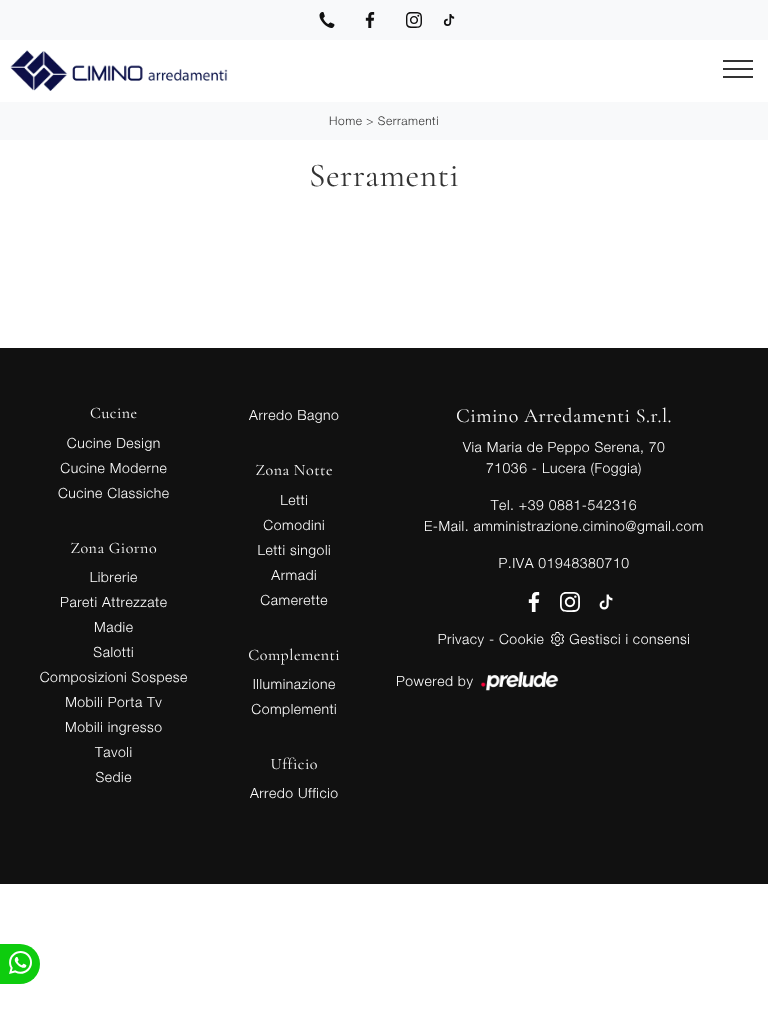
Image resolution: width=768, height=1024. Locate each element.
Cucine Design (114, 442)
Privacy (461, 638)
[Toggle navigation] (738, 70)
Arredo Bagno (294, 414)
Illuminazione (294, 683)
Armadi (294, 574)
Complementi (294, 708)
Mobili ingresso (113, 726)
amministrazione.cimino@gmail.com (588, 525)
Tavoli (114, 751)
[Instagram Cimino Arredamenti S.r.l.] (414, 20)
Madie (113, 626)
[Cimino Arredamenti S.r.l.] (118, 71)
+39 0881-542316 (578, 504)
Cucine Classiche (114, 492)
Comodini (294, 524)
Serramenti (408, 120)
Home (345, 120)
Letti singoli (294, 549)
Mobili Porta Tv (113, 701)
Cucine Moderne (113, 467)
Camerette (294, 599)
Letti (294, 499)
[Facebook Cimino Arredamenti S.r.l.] (370, 20)
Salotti (113, 651)
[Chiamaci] (327, 20)
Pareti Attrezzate (113, 601)
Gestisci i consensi (629, 638)
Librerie (114, 576)
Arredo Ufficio (294, 792)
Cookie (521, 638)
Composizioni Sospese (114, 676)
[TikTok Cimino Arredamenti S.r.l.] (449, 20)
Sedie (114, 776)
